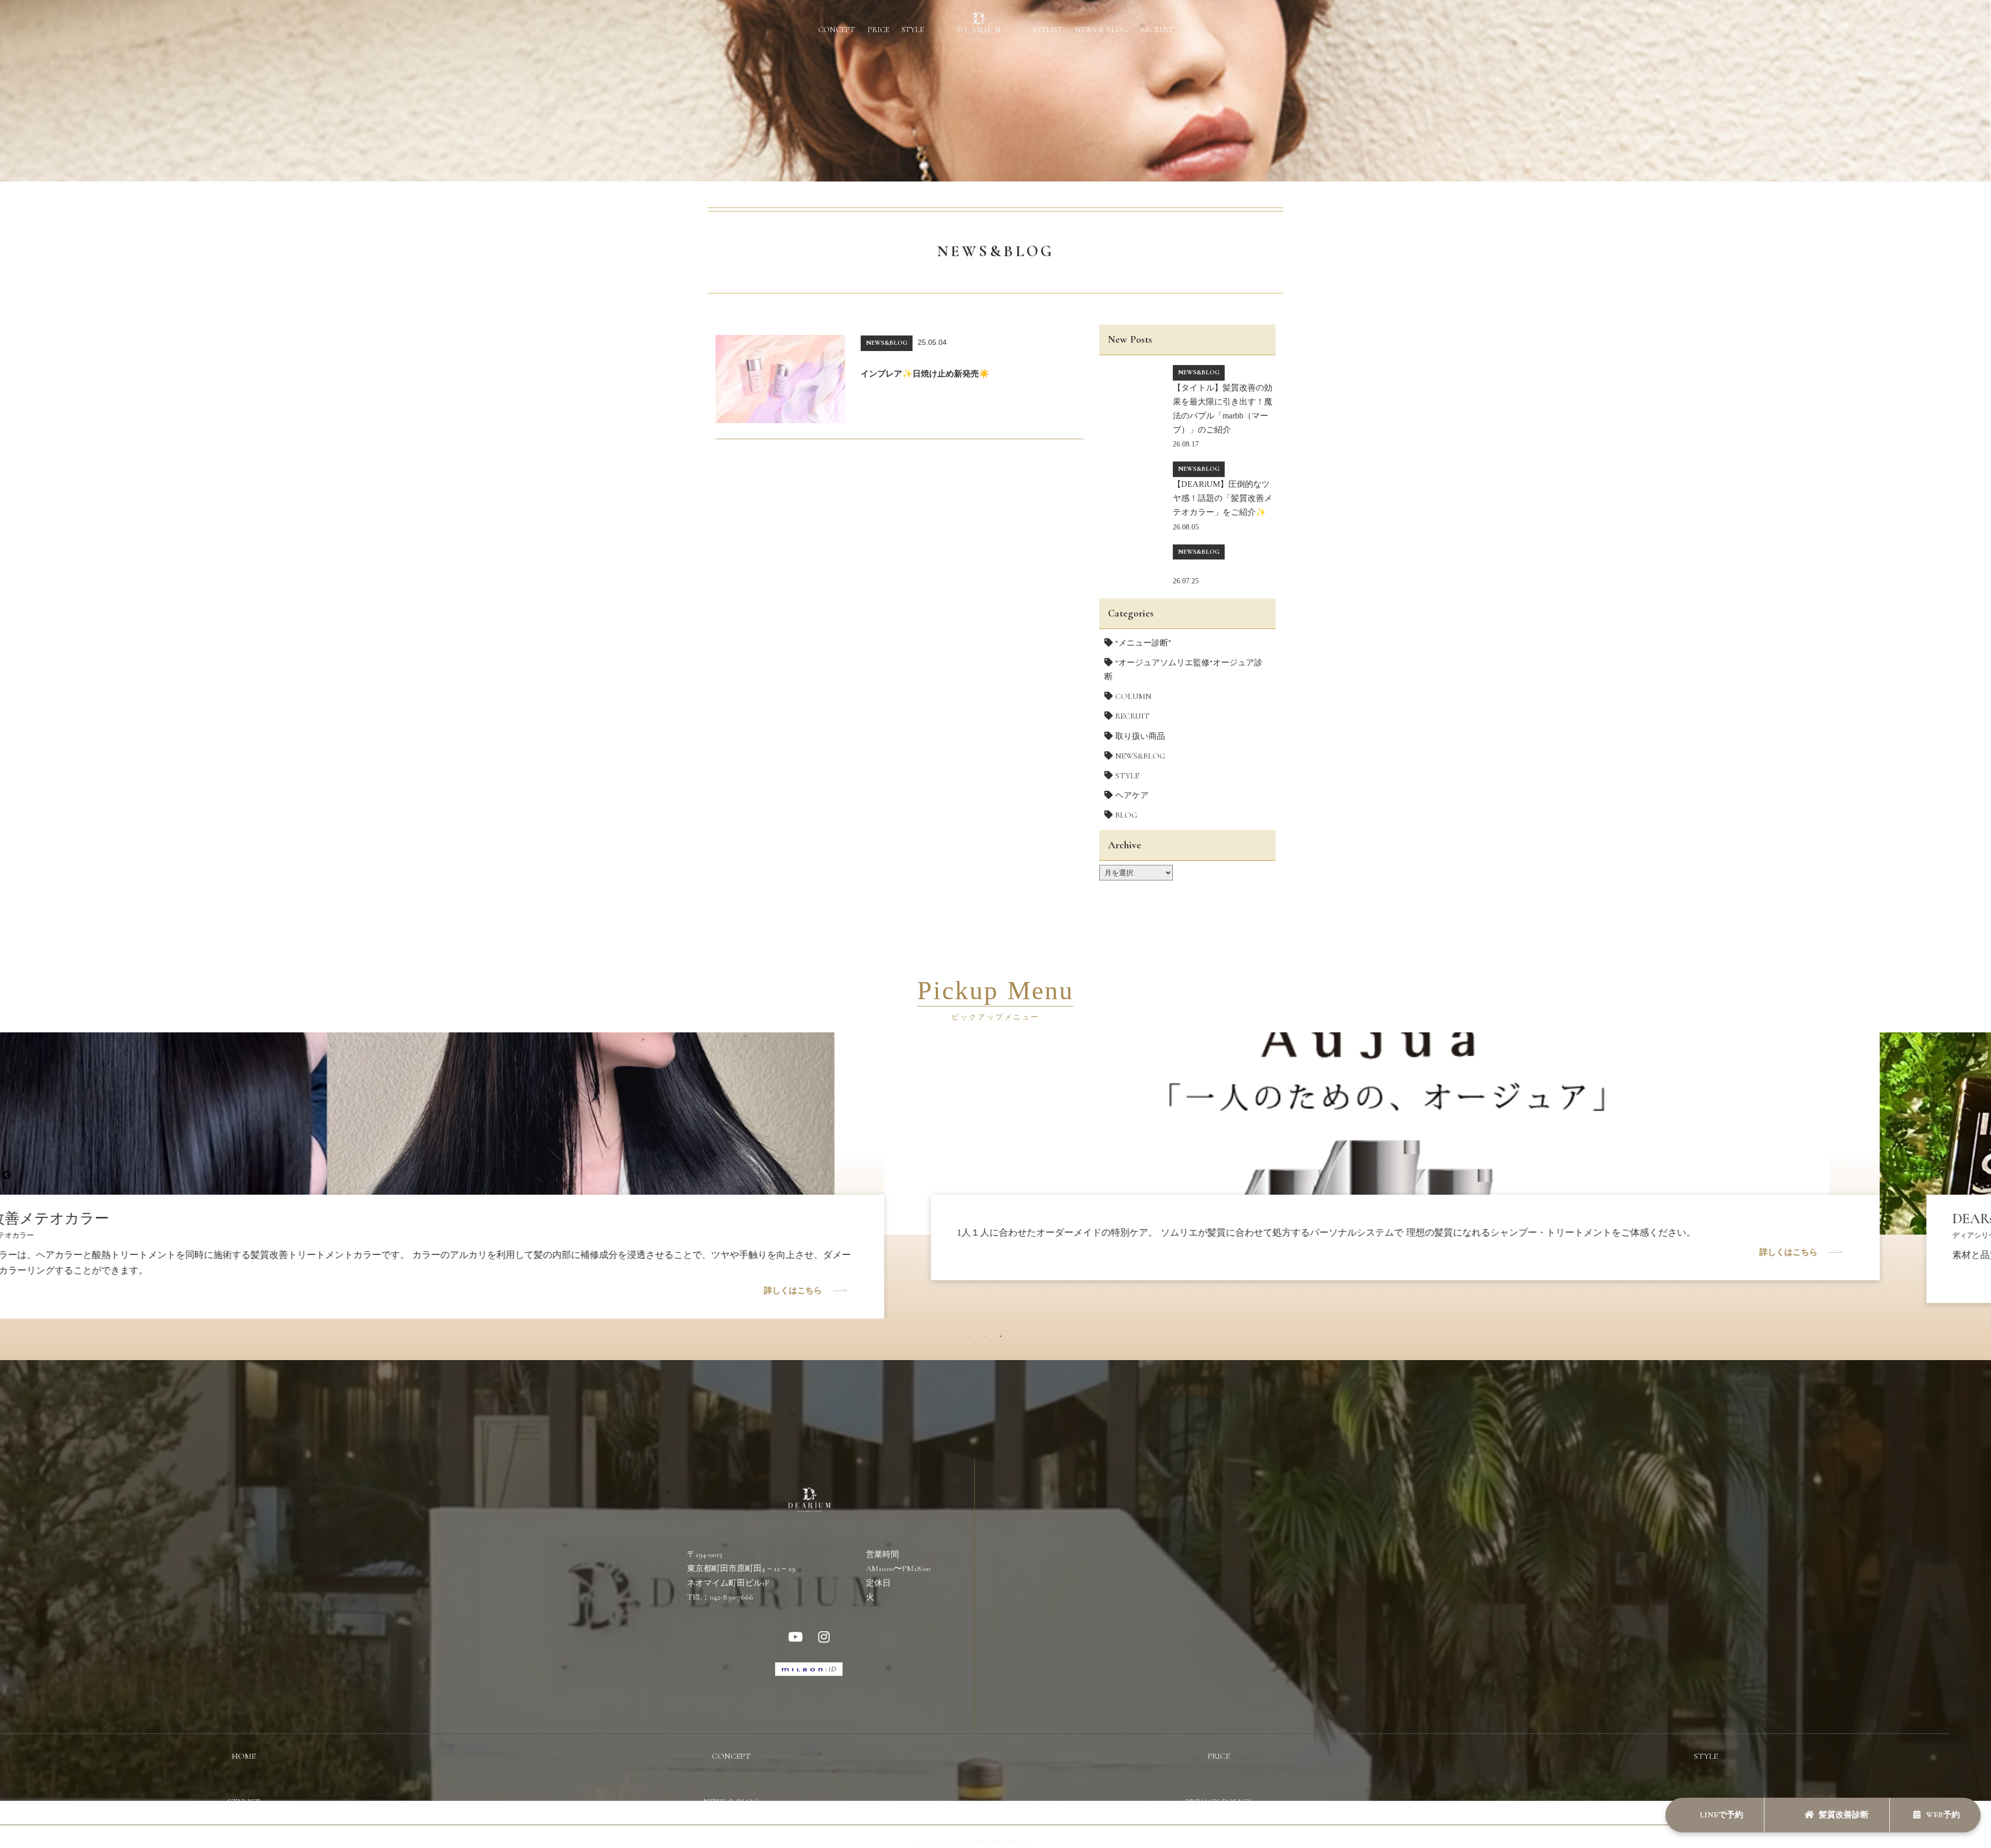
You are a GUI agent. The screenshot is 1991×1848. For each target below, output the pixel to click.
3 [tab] (1003, 1339)
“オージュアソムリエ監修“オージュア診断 (1183, 670)
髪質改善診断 (1844, 1815)
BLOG (1126, 815)
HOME (244, 1756)
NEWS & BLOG (1101, 30)
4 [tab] (1019, 1339)
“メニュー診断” (1143, 643)
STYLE (913, 30)
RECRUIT (1157, 30)
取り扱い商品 (1140, 736)
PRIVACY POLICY (1218, 1802)
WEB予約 (1943, 1815)
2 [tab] (988, 1339)
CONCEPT (837, 30)
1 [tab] (972, 1339)
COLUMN (1133, 696)
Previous (7, 1175)
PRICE (878, 30)
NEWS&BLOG (1140, 756)
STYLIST (1048, 30)
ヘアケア (1132, 795)
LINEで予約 (1720, 1815)
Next (1983, 1175)
